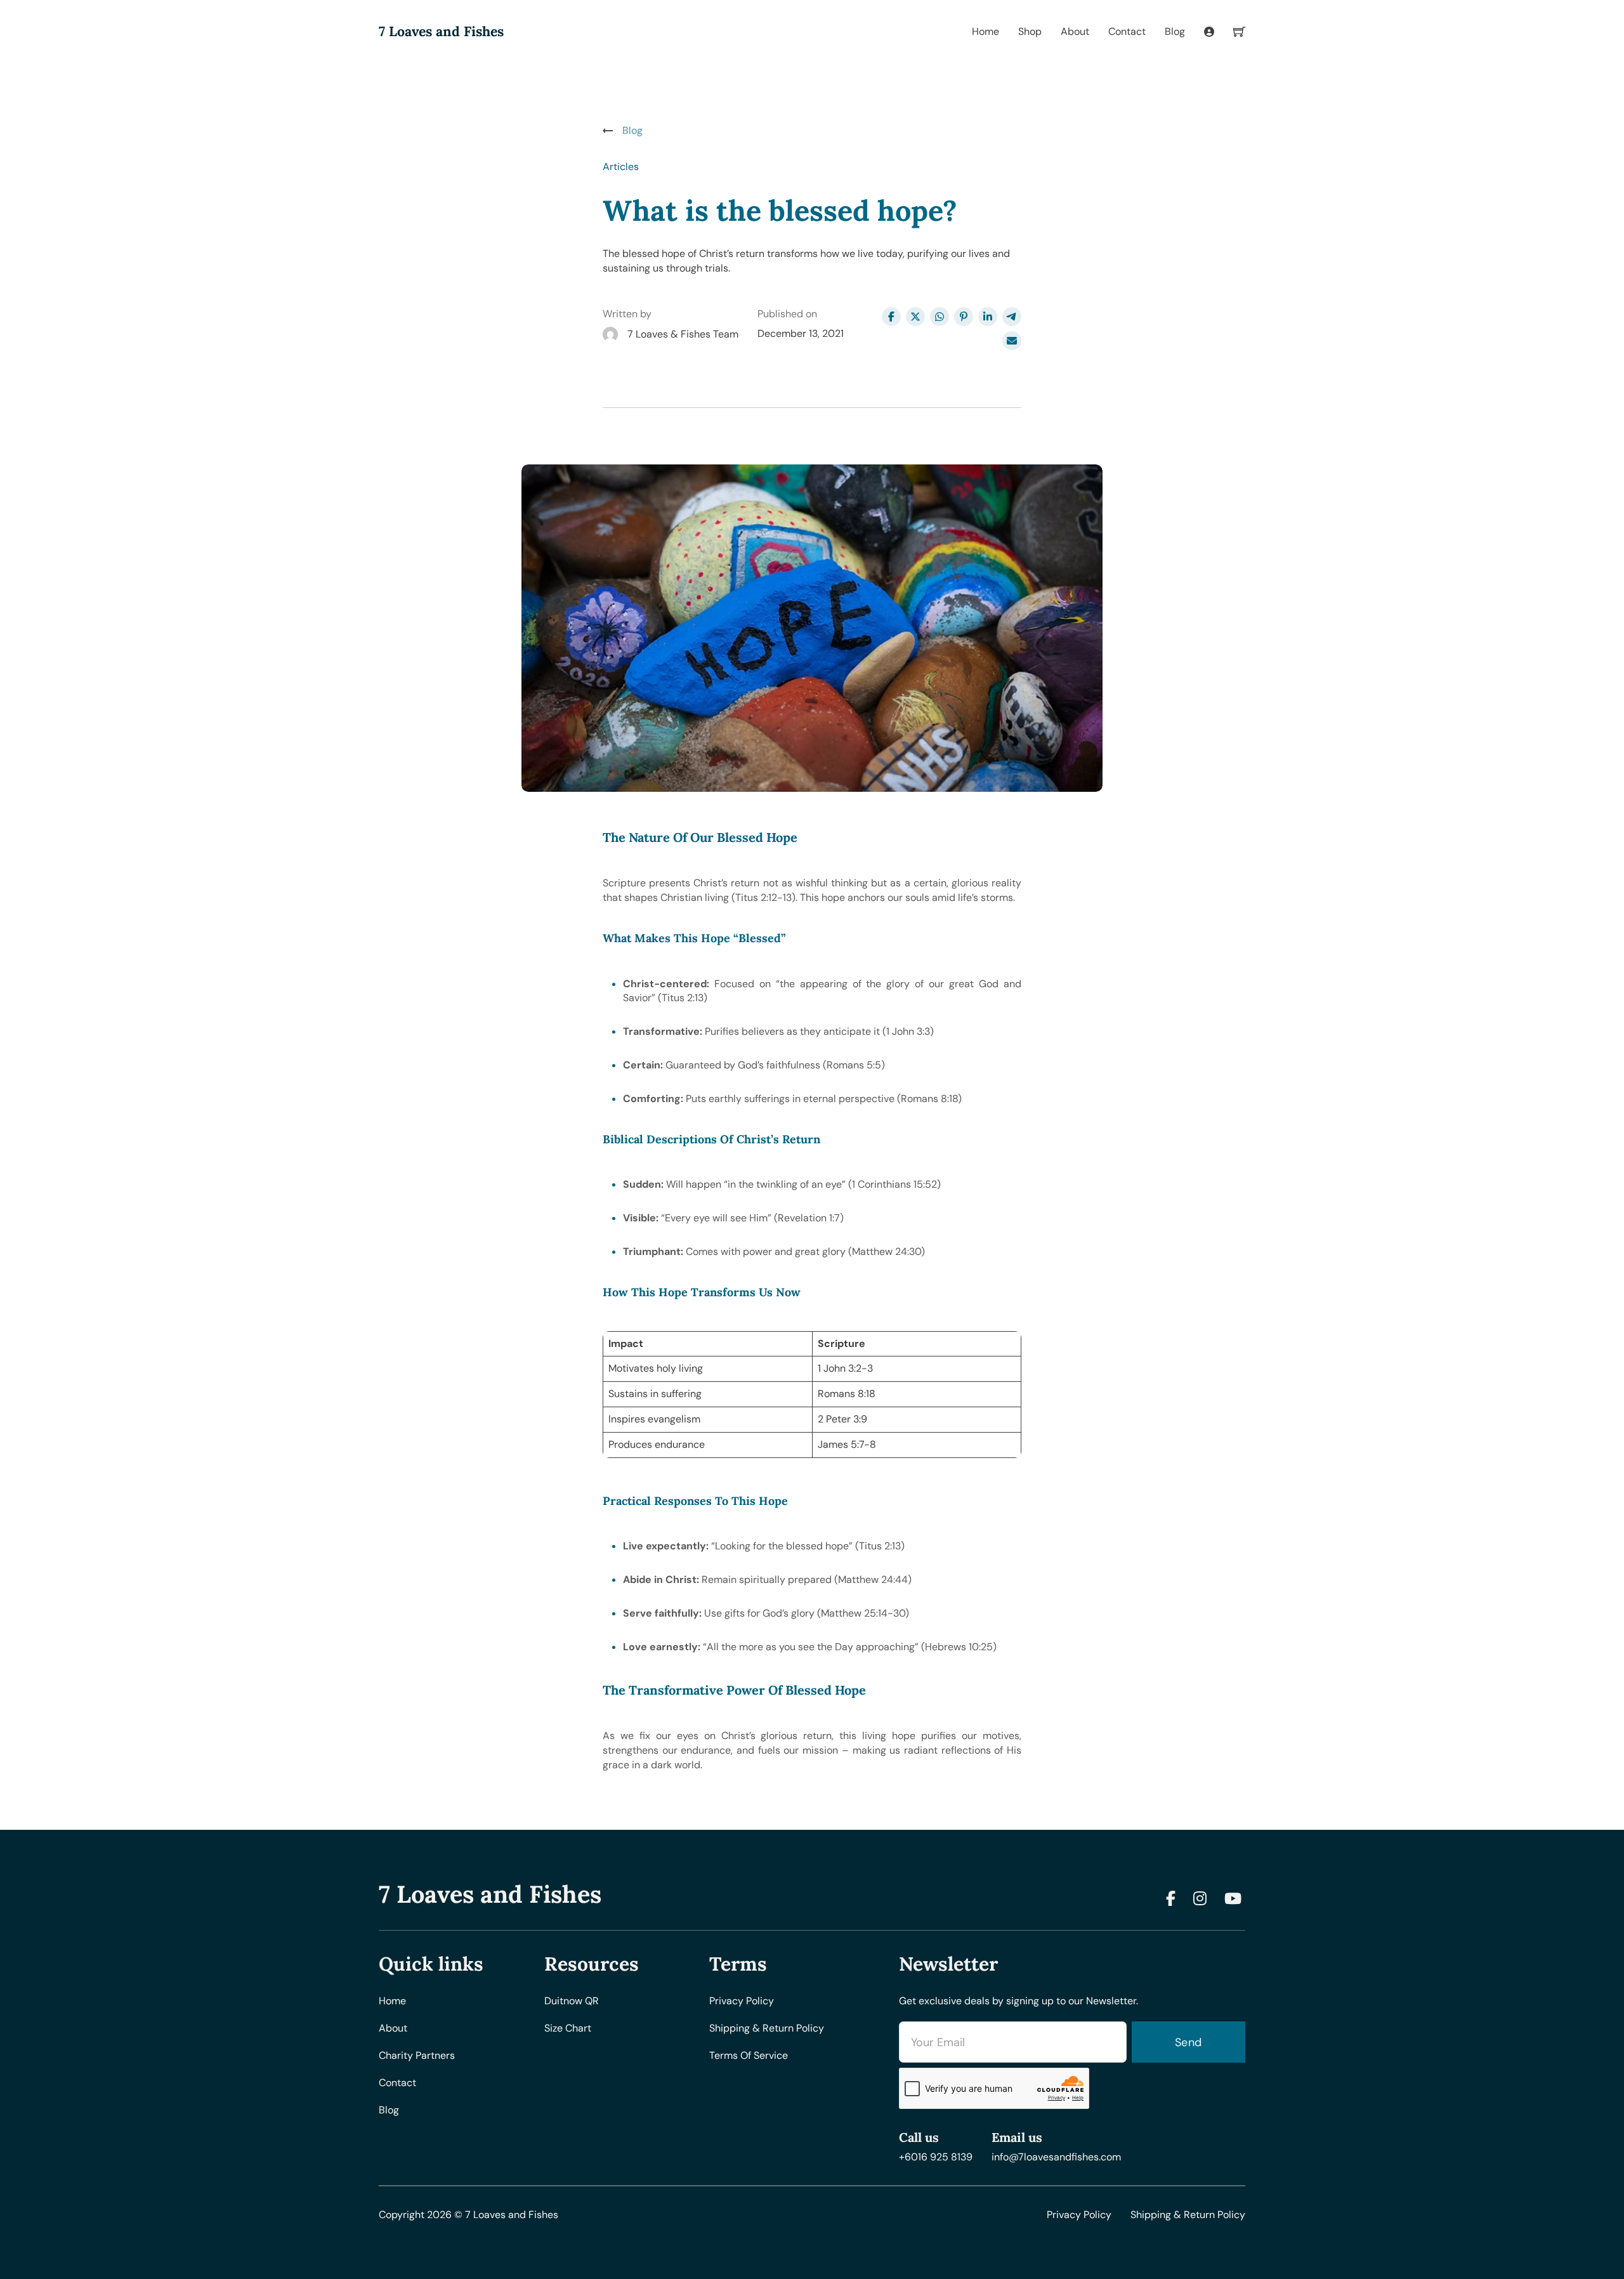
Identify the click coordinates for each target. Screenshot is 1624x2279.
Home (986, 31)
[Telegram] (1012, 317)
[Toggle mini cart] (1239, 31)
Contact (1127, 31)
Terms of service (749, 2055)
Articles (621, 167)
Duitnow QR (572, 2001)
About (1075, 31)
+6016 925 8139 (936, 2157)
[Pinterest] (964, 317)
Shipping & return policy (767, 2028)
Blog (1175, 31)
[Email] (1012, 341)
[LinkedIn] (988, 317)
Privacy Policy (1079, 2215)
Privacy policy (742, 2001)
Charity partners (417, 2055)
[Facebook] (891, 317)
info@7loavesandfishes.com (1056, 2157)
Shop (1030, 31)
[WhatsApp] (940, 317)
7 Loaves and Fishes (441, 32)
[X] (915, 317)
